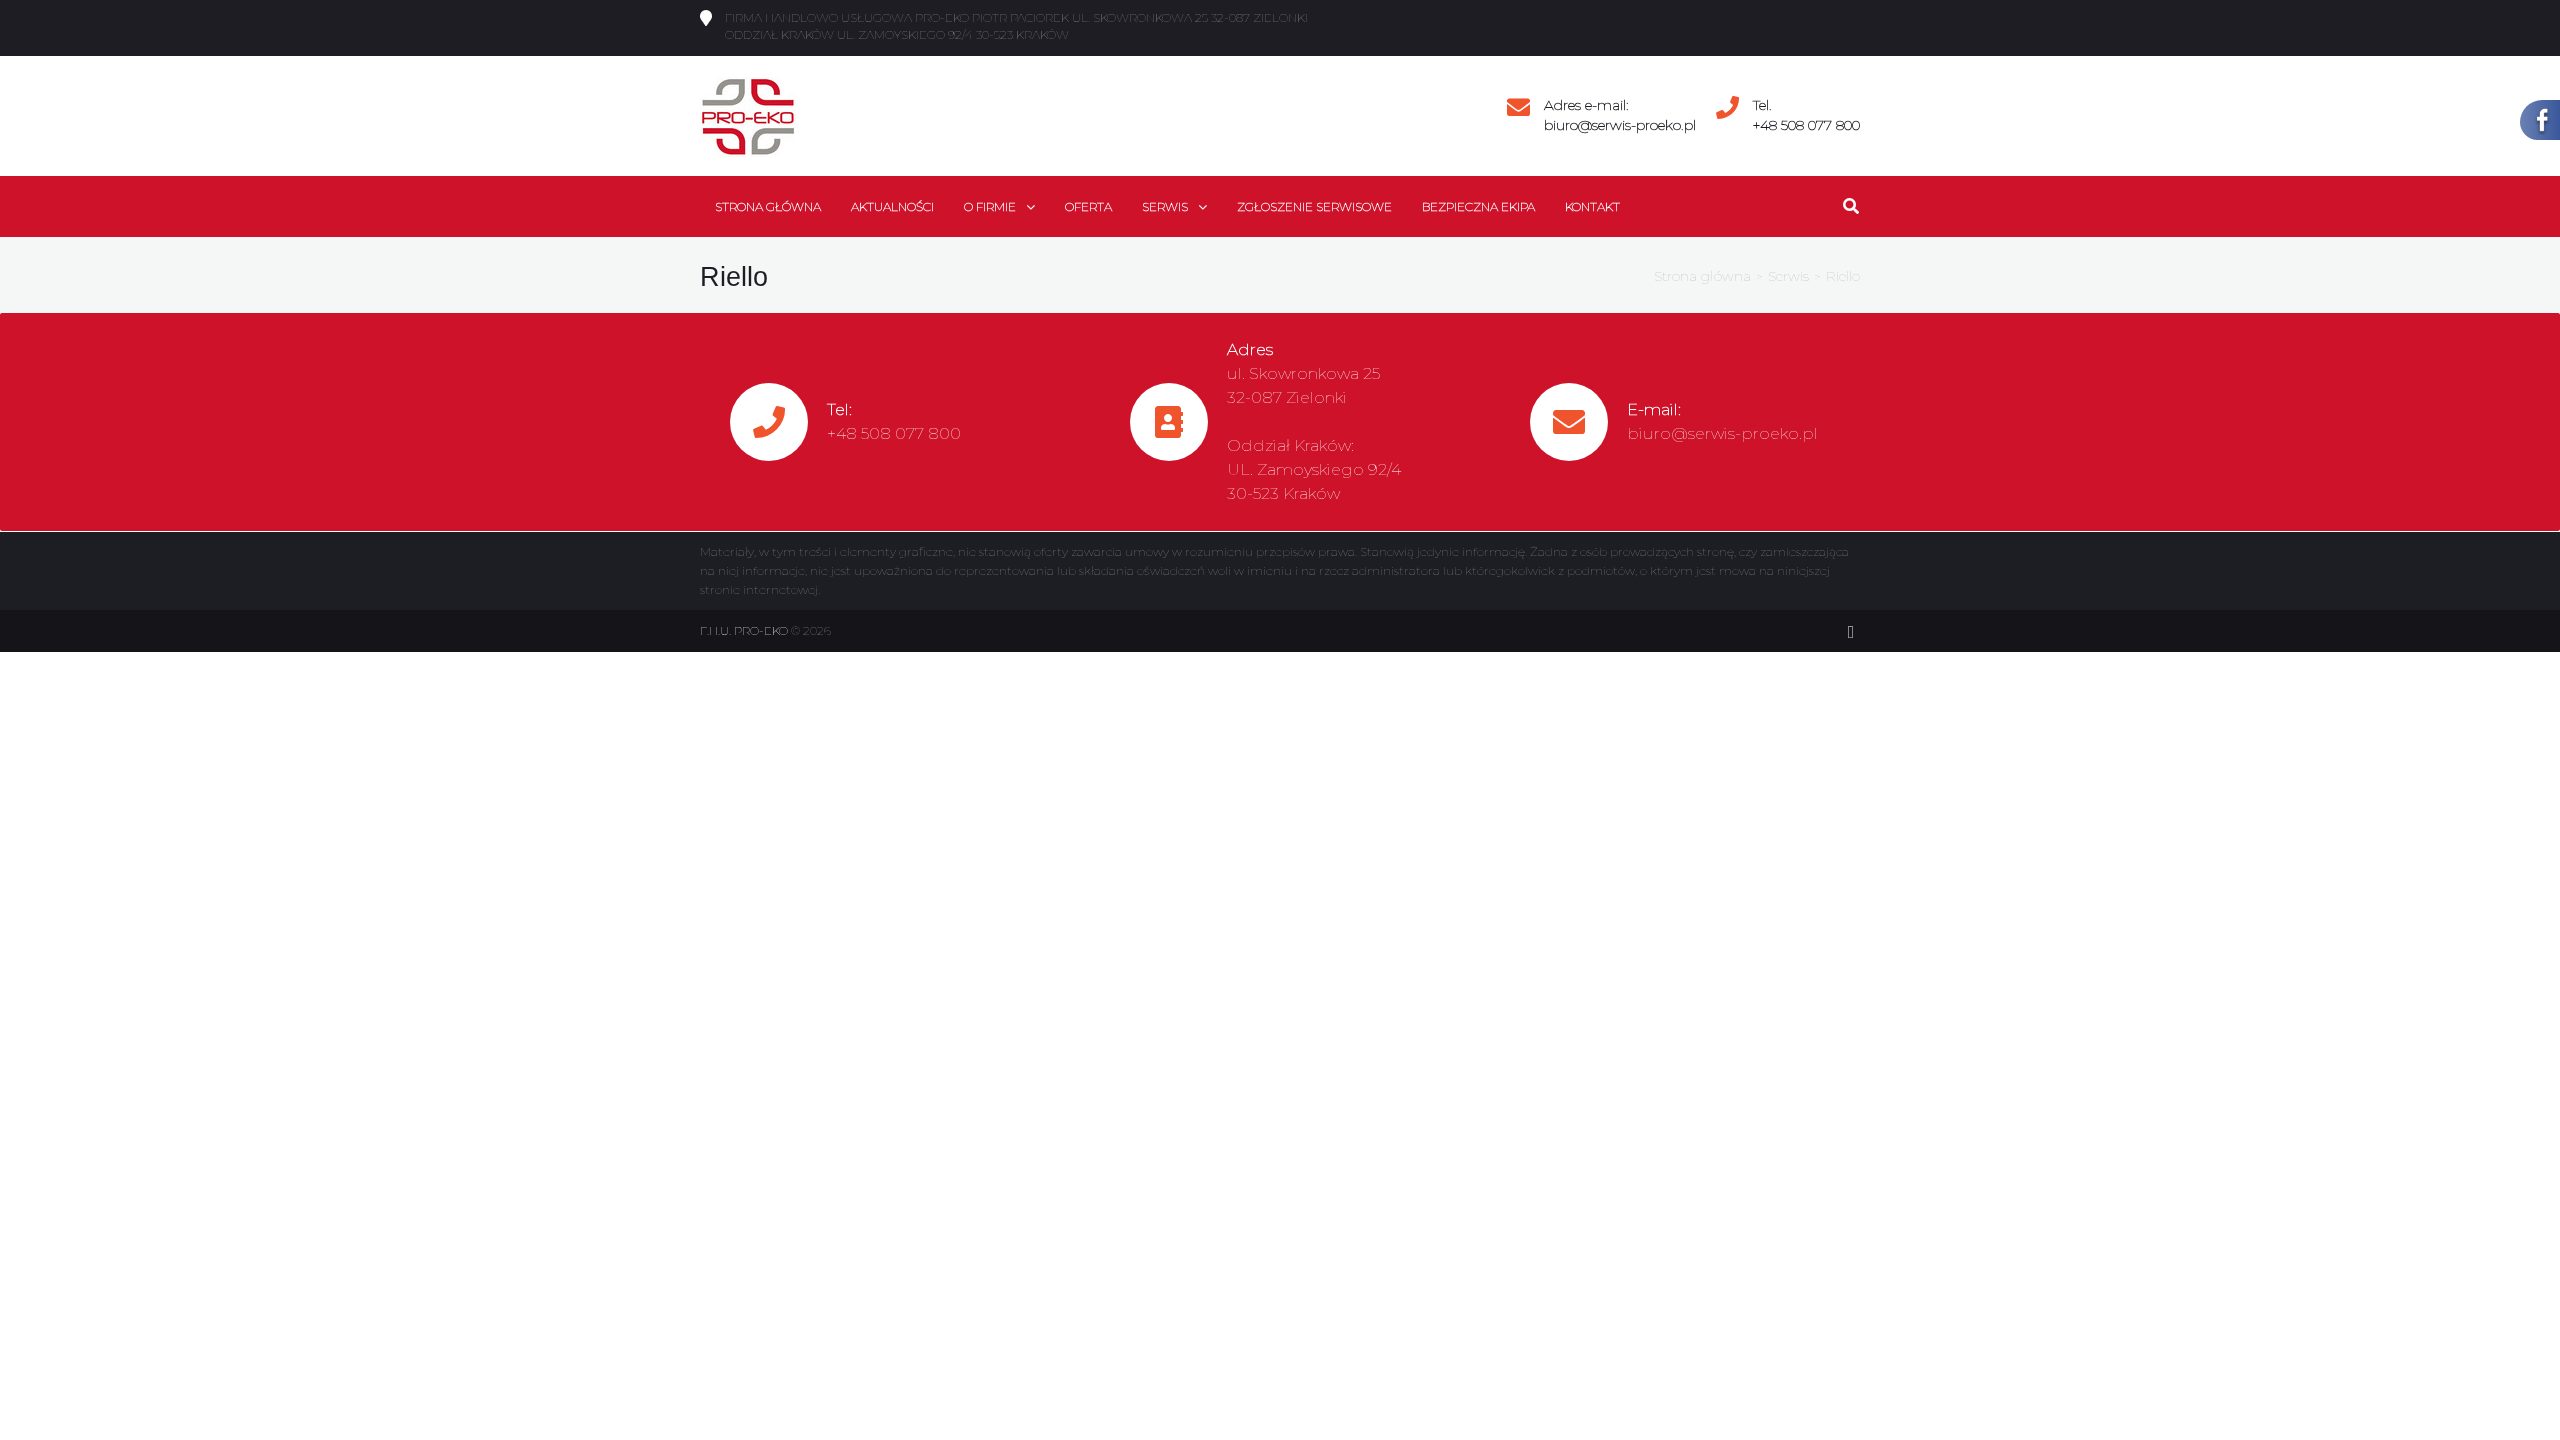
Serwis (1788, 276)
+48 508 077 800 (1806, 125)
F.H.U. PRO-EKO (744, 630)
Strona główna (1702, 276)
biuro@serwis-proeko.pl (1620, 125)
